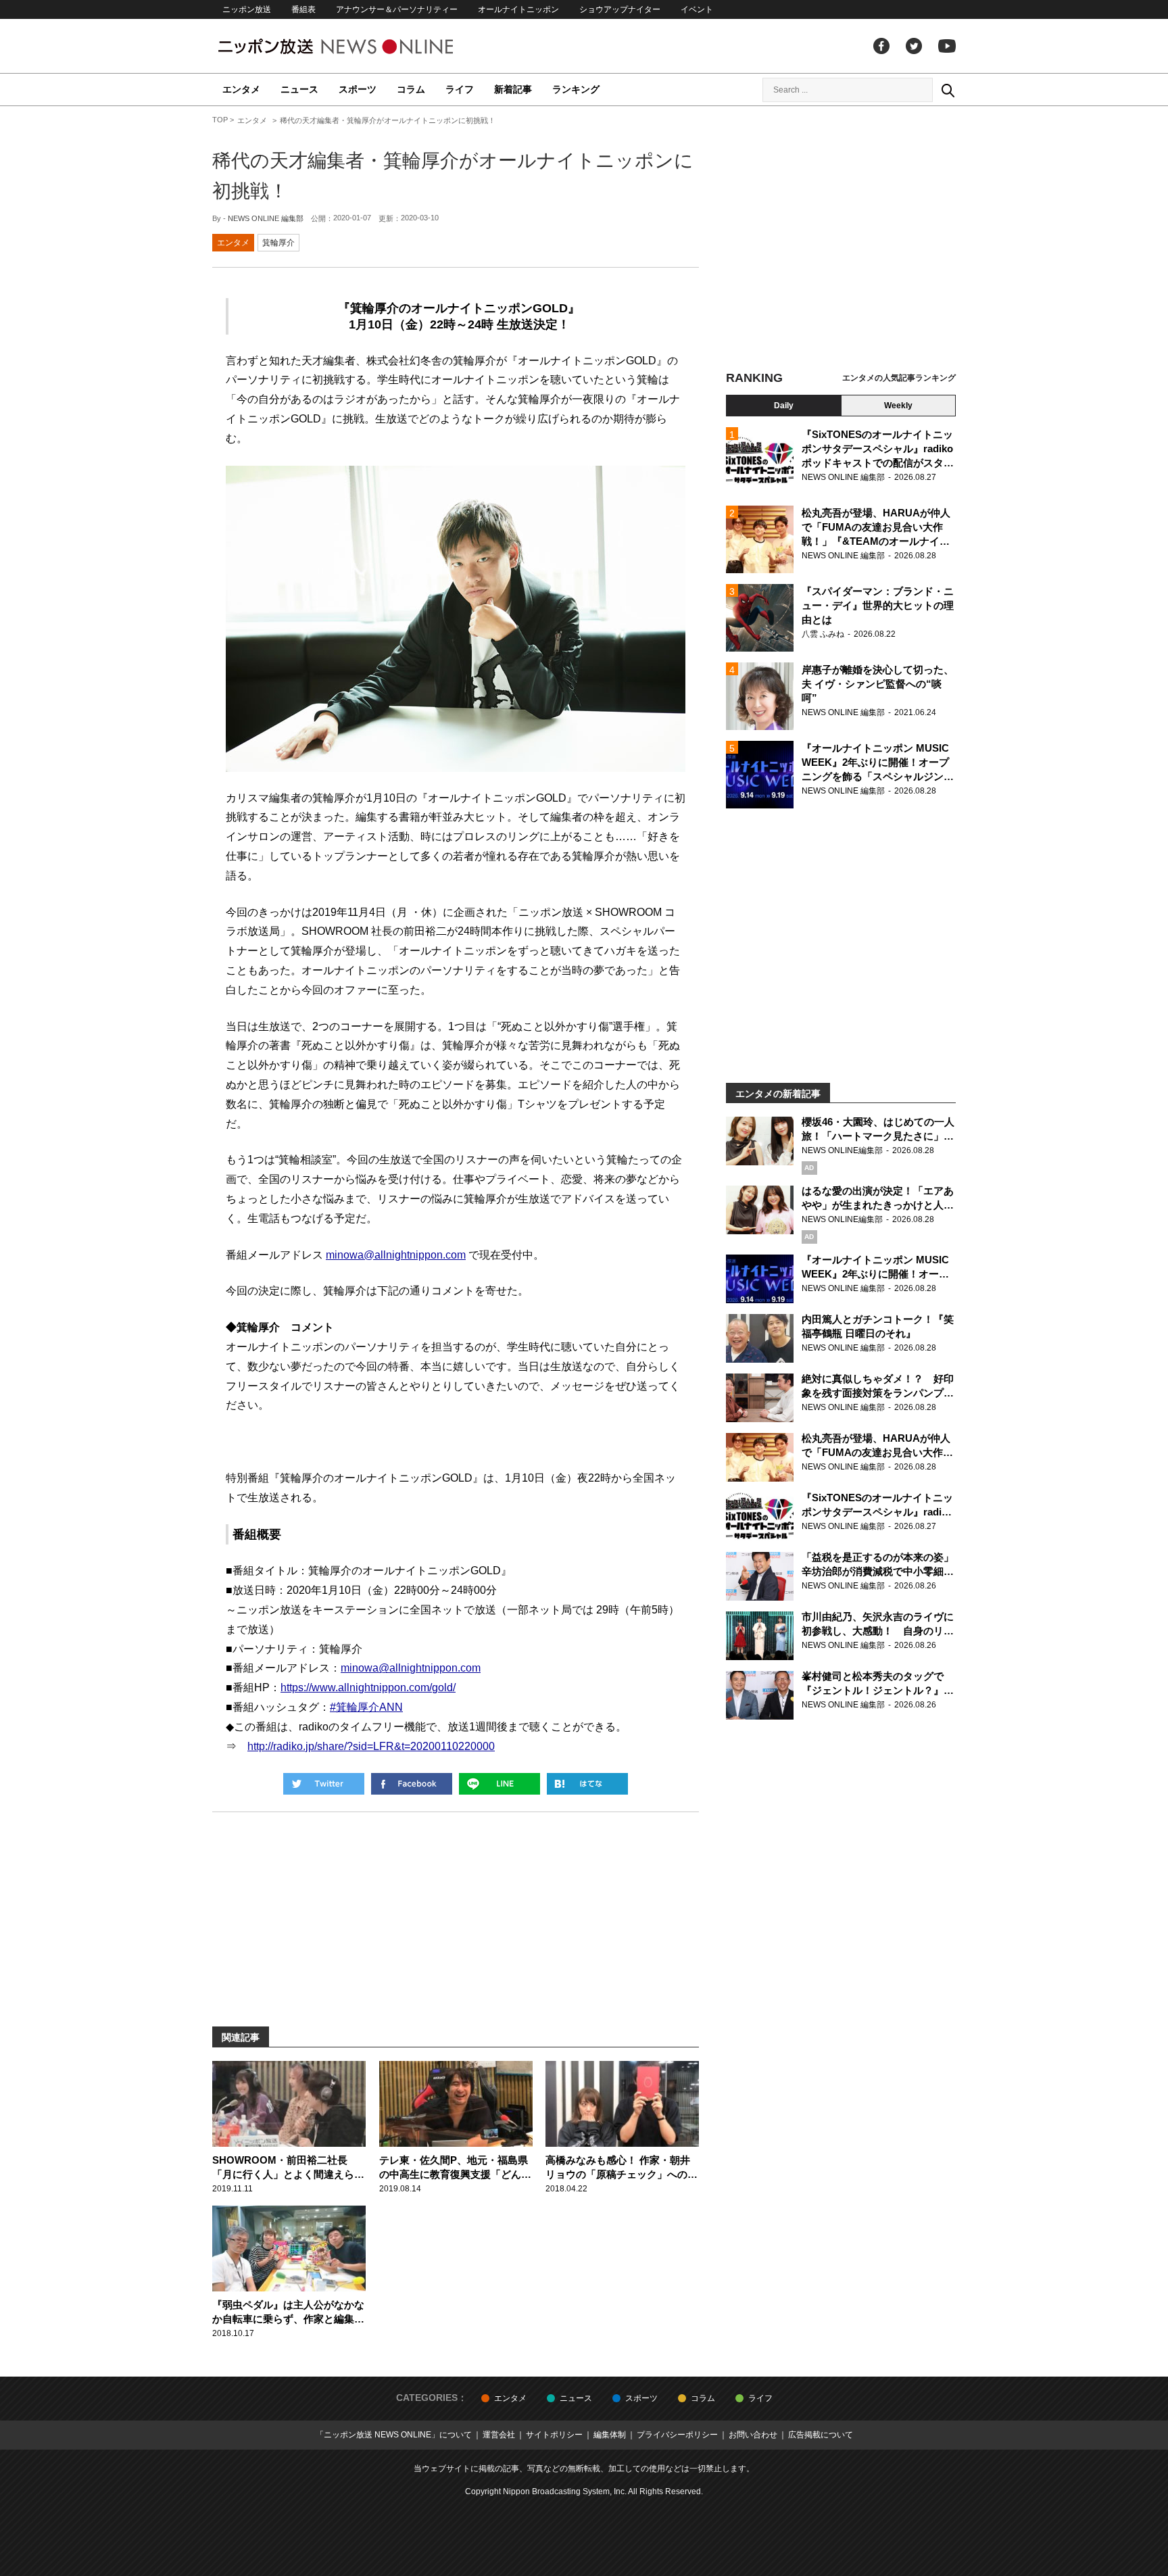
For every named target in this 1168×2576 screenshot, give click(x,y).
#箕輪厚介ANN (366, 1707)
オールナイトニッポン (518, 9)
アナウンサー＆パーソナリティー (397, 9)
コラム (411, 89)
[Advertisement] (841, 240)
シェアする (412, 1784)
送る (500, 1784)
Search (948, 90)
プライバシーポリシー (677, 2435)
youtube (947, 46)
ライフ (460, 89)
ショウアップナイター (620, 9)
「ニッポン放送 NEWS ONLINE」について (394, 2435)
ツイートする (324, 1784)
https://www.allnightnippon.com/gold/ (368, 1687)
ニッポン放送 (247, 9)
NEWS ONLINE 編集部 (266, 218)
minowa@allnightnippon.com (396, 1255)
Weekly (898, 406)
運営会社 (499, 2435)
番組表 (303, 9)
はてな (587, 1784)
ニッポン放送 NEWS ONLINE (361, 46)
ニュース (299, 89)
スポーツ (358, 89)
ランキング (576, 89)
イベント (697, 9)
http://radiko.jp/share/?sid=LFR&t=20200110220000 (371, 1746)
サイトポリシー (554, 2435)
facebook (881, 46)
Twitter (914, 46)
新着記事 (513, 89)
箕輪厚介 (278, 243)
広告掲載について (821, 2435)
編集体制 (610, 2435)
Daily (784, 406)
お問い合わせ (753, 2435)
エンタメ (241, 89)
